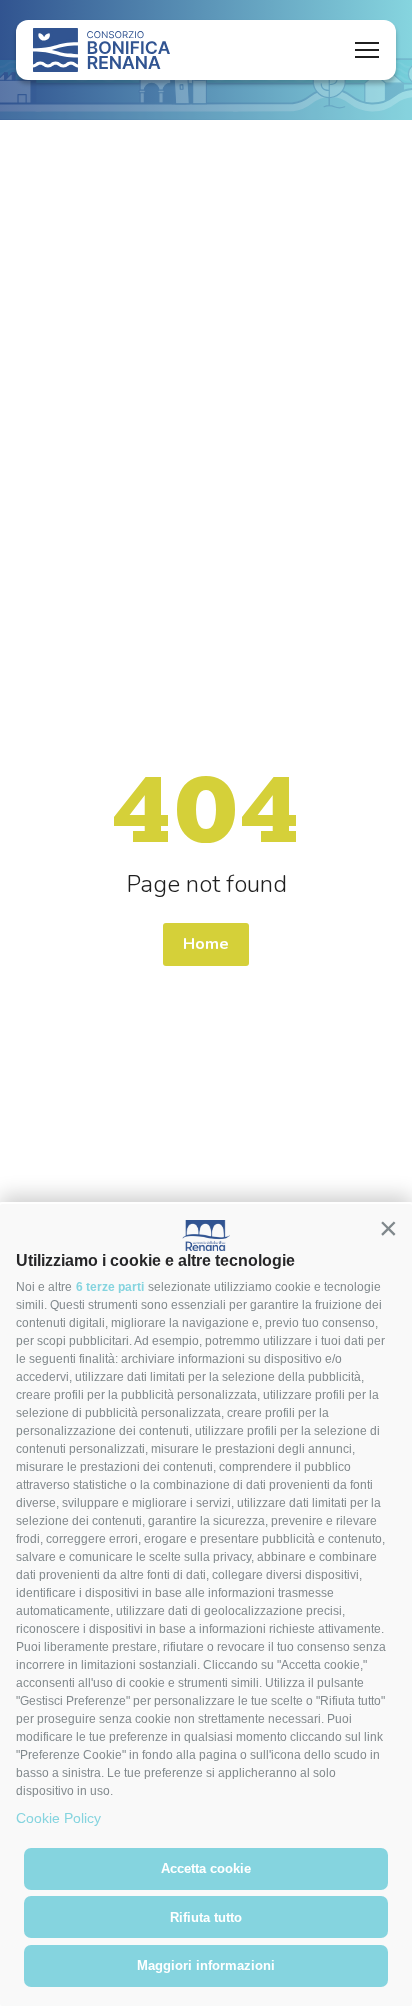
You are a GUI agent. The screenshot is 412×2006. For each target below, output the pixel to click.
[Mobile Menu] (367, 50)
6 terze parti (110, 1287)
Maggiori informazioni (206, 1965)
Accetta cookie (206, 1868)
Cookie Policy (58, 1818)
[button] (388, 1228)
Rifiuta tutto (206, 1917)
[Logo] (101, 50)
